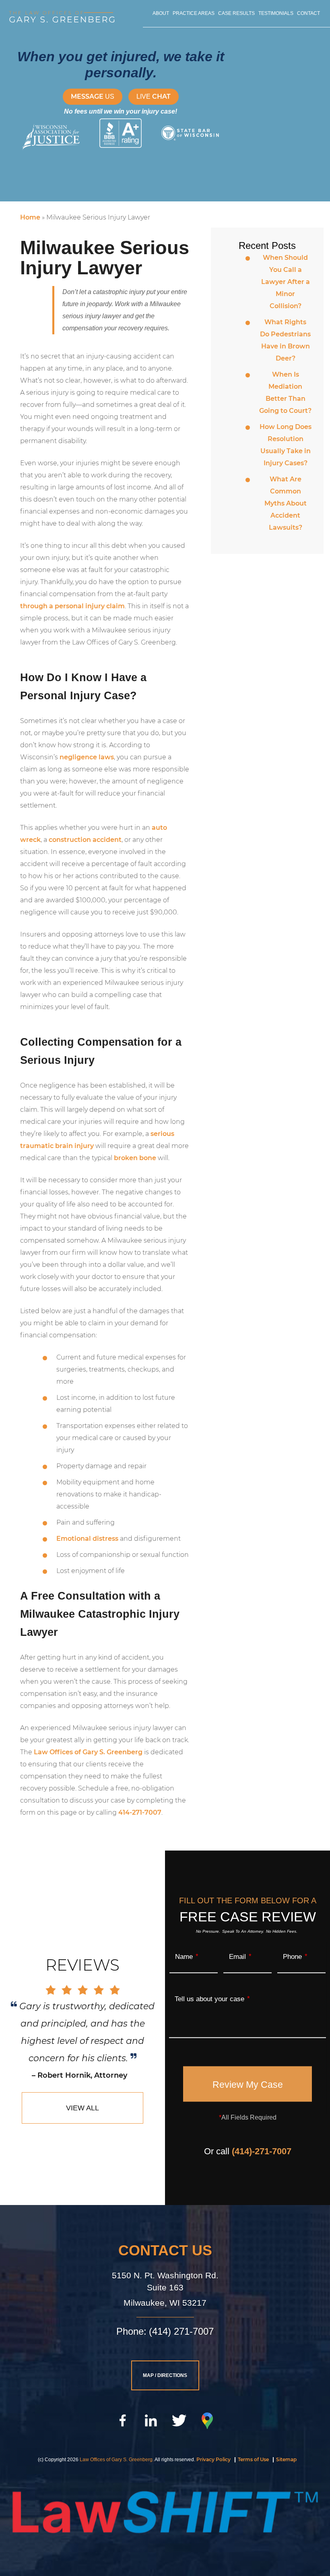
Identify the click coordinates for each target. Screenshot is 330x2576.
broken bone (135, 1158)
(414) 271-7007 (181, 2331)
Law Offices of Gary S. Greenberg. (117, 2460)
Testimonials (276, 13)
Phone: (131, 2331)
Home (30, 217)
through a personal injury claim (72, 606)
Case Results (236, 13)
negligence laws (87, 757)
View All (82, 2108)
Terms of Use (253, 2459)
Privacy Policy (213, 2459)
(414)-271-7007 (262, 2151)
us (93, 96)
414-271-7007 (140, 1812)
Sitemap (286, 2459)
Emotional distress (87, 1539)
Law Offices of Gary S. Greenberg (88, 1752)
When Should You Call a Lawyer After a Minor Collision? (286, 282)
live (154, 96)
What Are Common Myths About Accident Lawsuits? (286, 503)
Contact (308, 13)
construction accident (85, 840)
